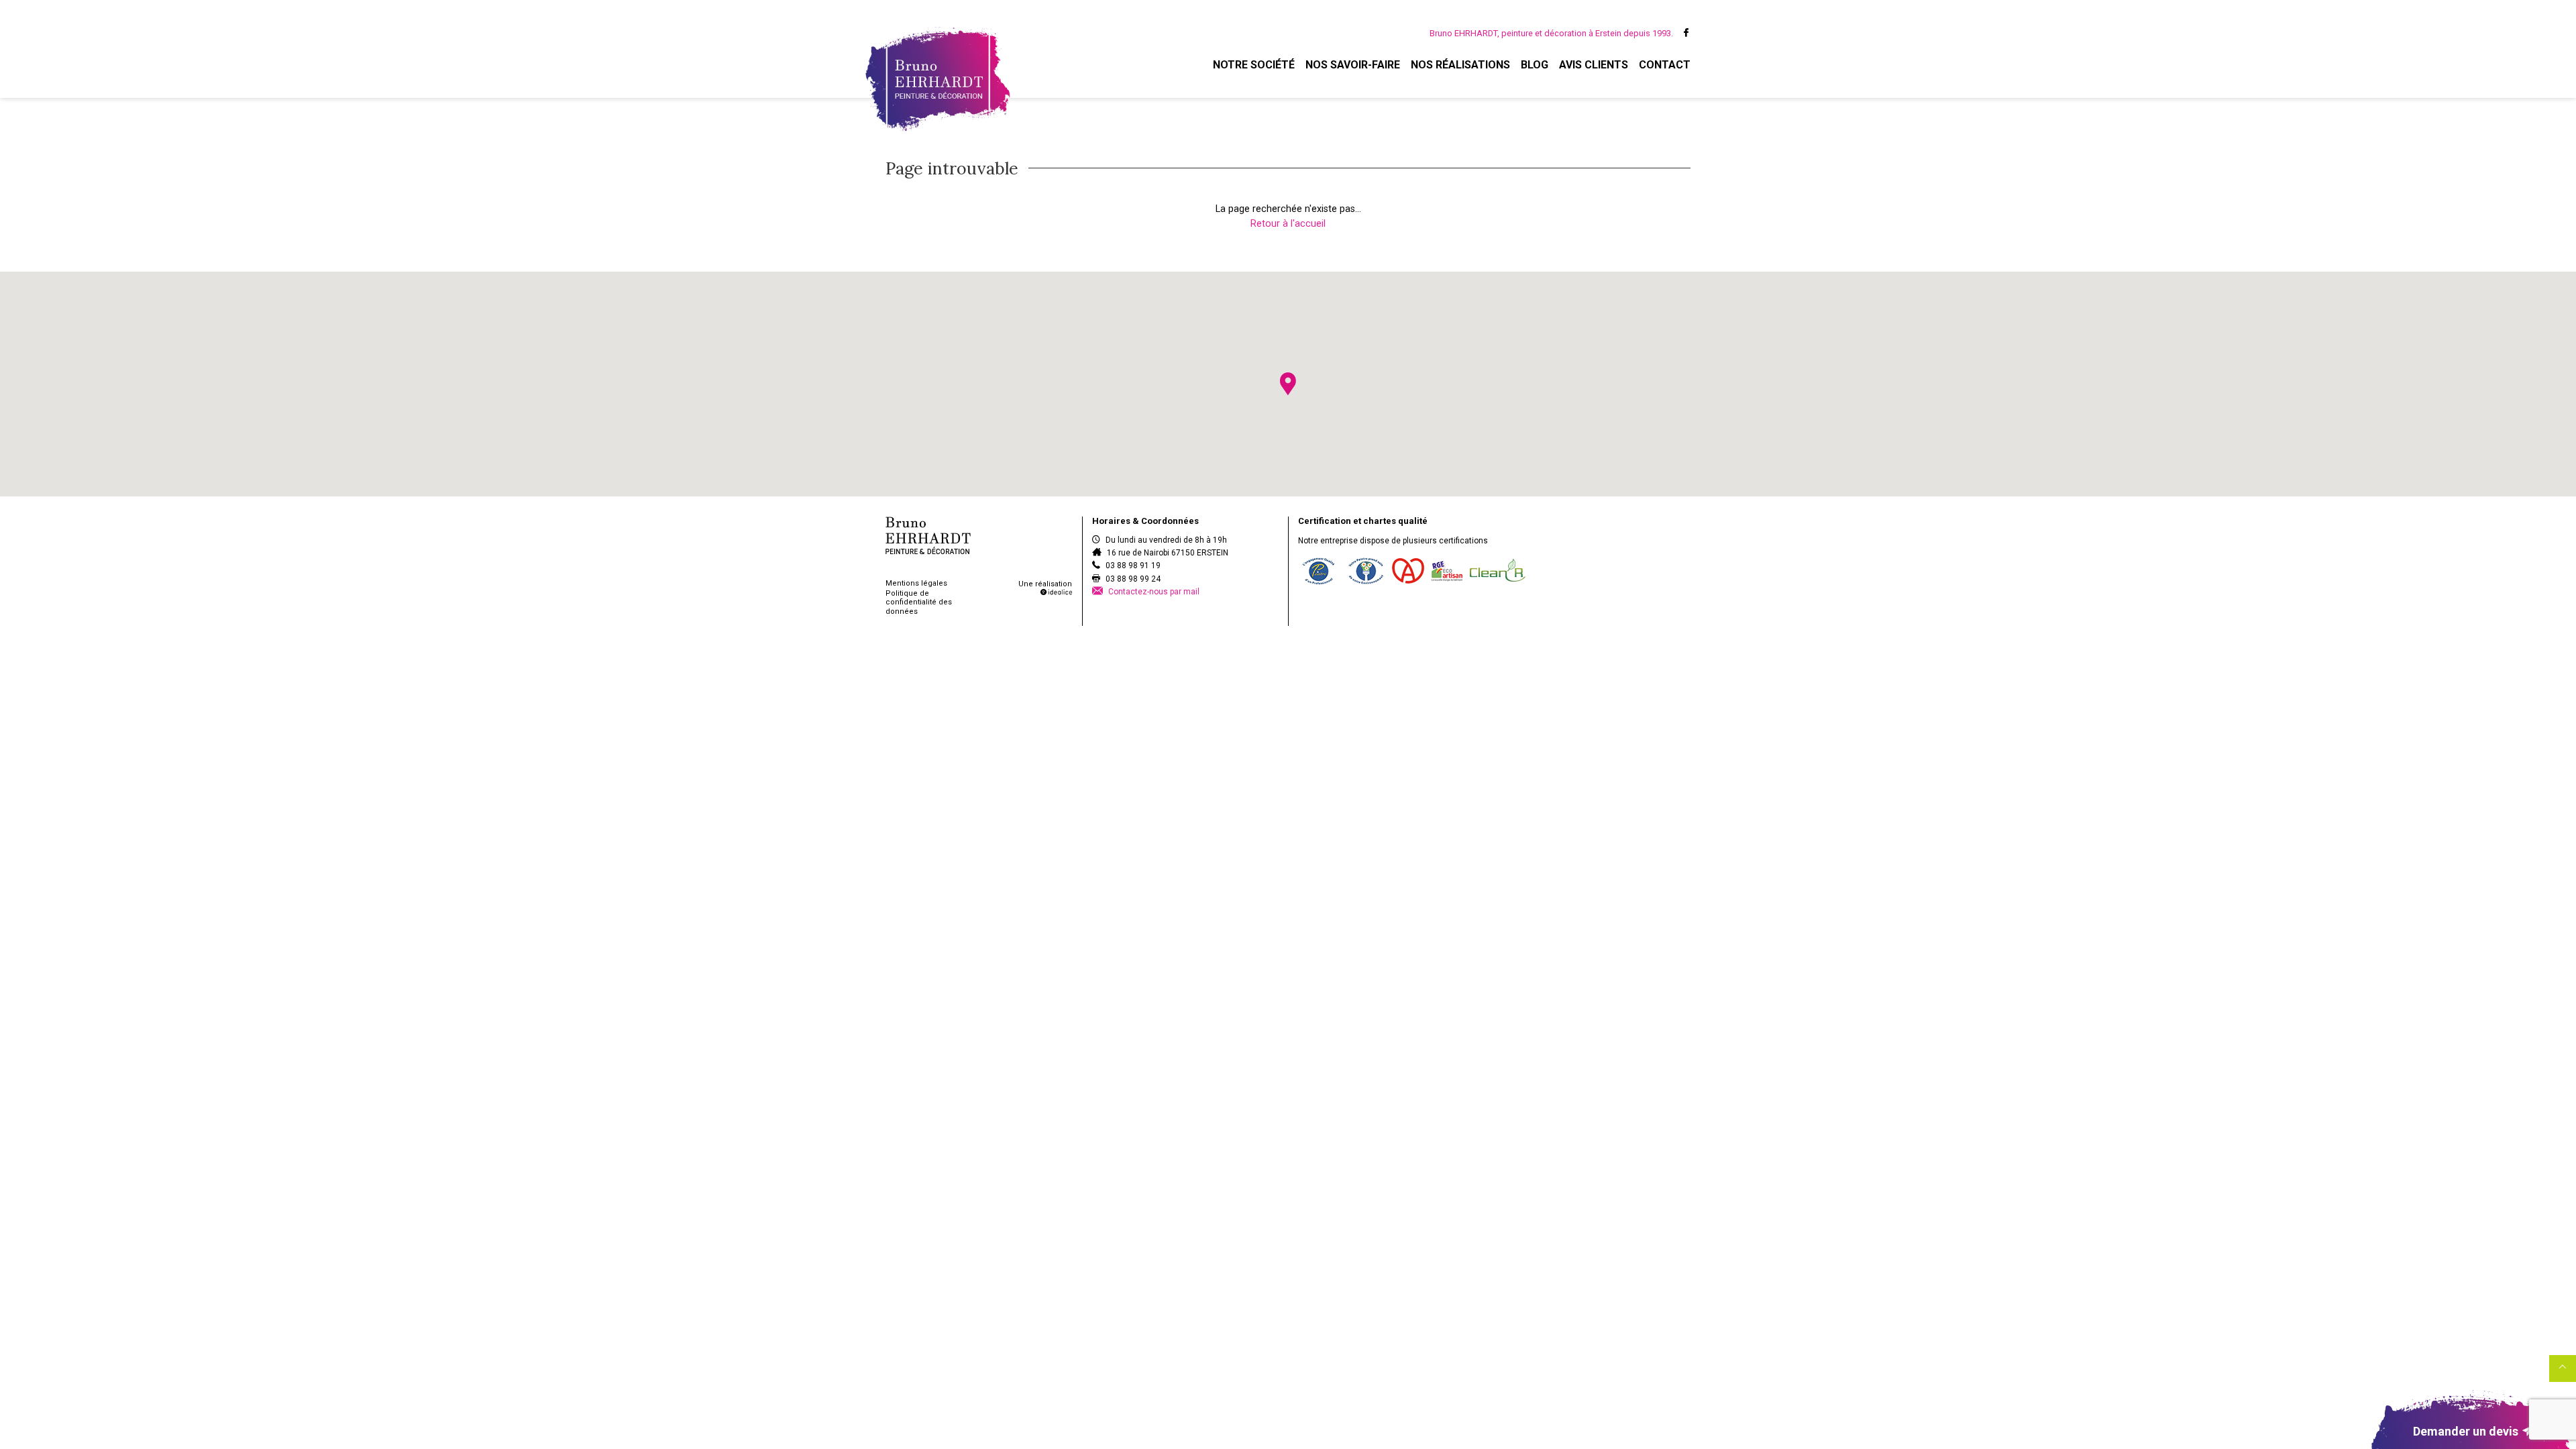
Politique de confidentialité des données (919, 602)
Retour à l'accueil (1288, 224)
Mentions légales (916, 583)
